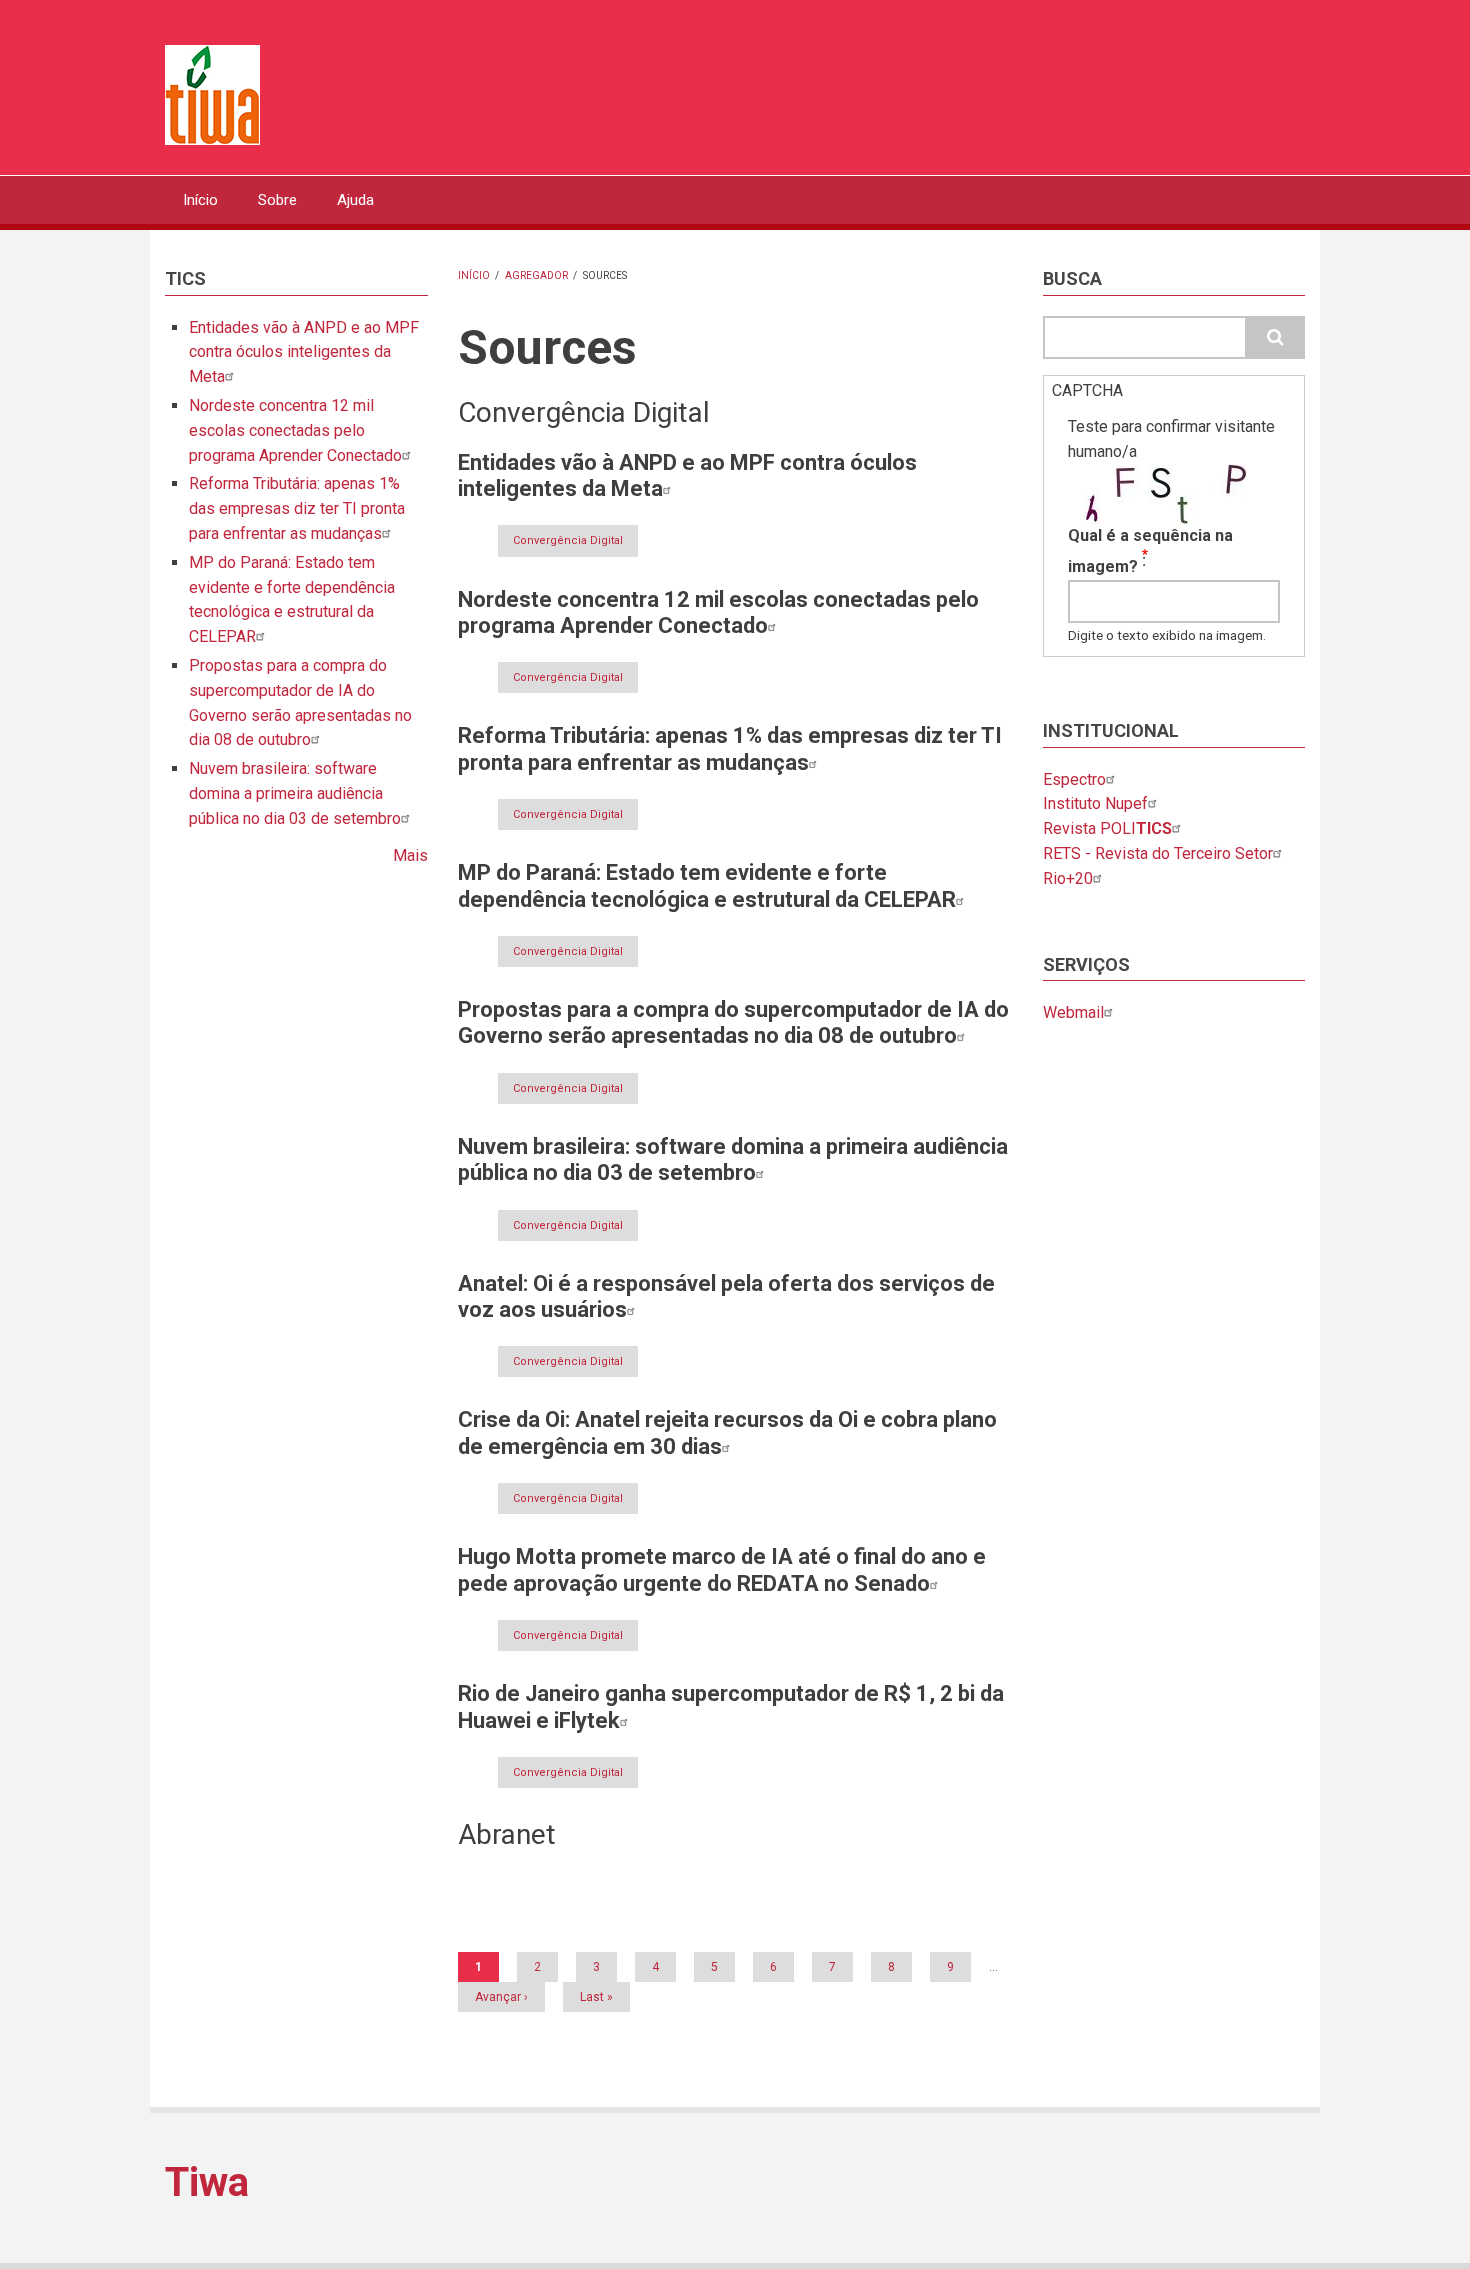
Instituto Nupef (1095, 803)
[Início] (212, 93)
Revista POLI (1107, 828)
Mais (410, 855)
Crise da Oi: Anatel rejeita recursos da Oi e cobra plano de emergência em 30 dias (727, 1432)
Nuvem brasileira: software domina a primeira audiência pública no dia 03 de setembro (295, 793)
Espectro (1074, 779)
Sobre (277, 200)
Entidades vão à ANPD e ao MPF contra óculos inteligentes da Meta (304, 352)
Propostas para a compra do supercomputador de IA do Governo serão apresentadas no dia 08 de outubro (733, 1022)
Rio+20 (1068, 878)
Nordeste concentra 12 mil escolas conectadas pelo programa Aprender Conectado (295, 430)
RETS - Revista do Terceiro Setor (1158, 853)
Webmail (1073, 1012)
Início (200, 200)
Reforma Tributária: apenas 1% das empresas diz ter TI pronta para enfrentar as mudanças (297, 508)
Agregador (536, 275)
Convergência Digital (568, 540)
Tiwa (207, 2182)
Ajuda (355, 200)
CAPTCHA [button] (1087, 390)
